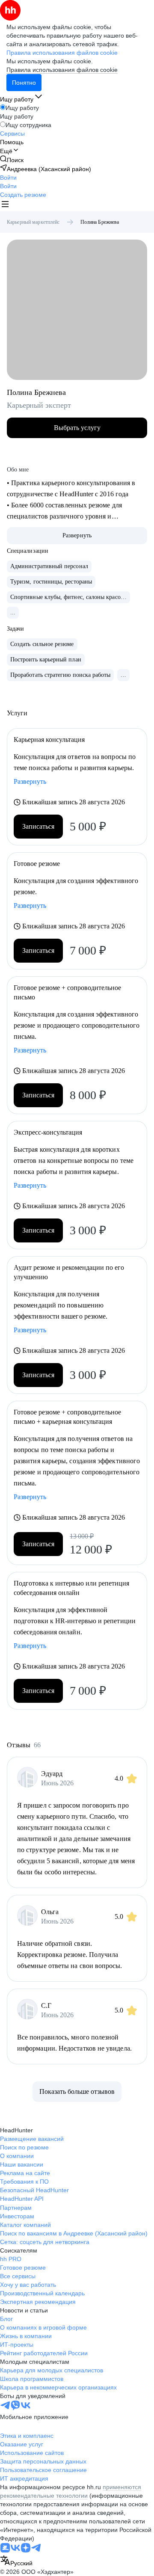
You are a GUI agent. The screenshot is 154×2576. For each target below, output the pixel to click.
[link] (12, 160)
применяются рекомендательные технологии (71, 2491)
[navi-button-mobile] (5, 205)
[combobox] (16, 2561)
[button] (8, 178)
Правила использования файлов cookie (62, 70)
